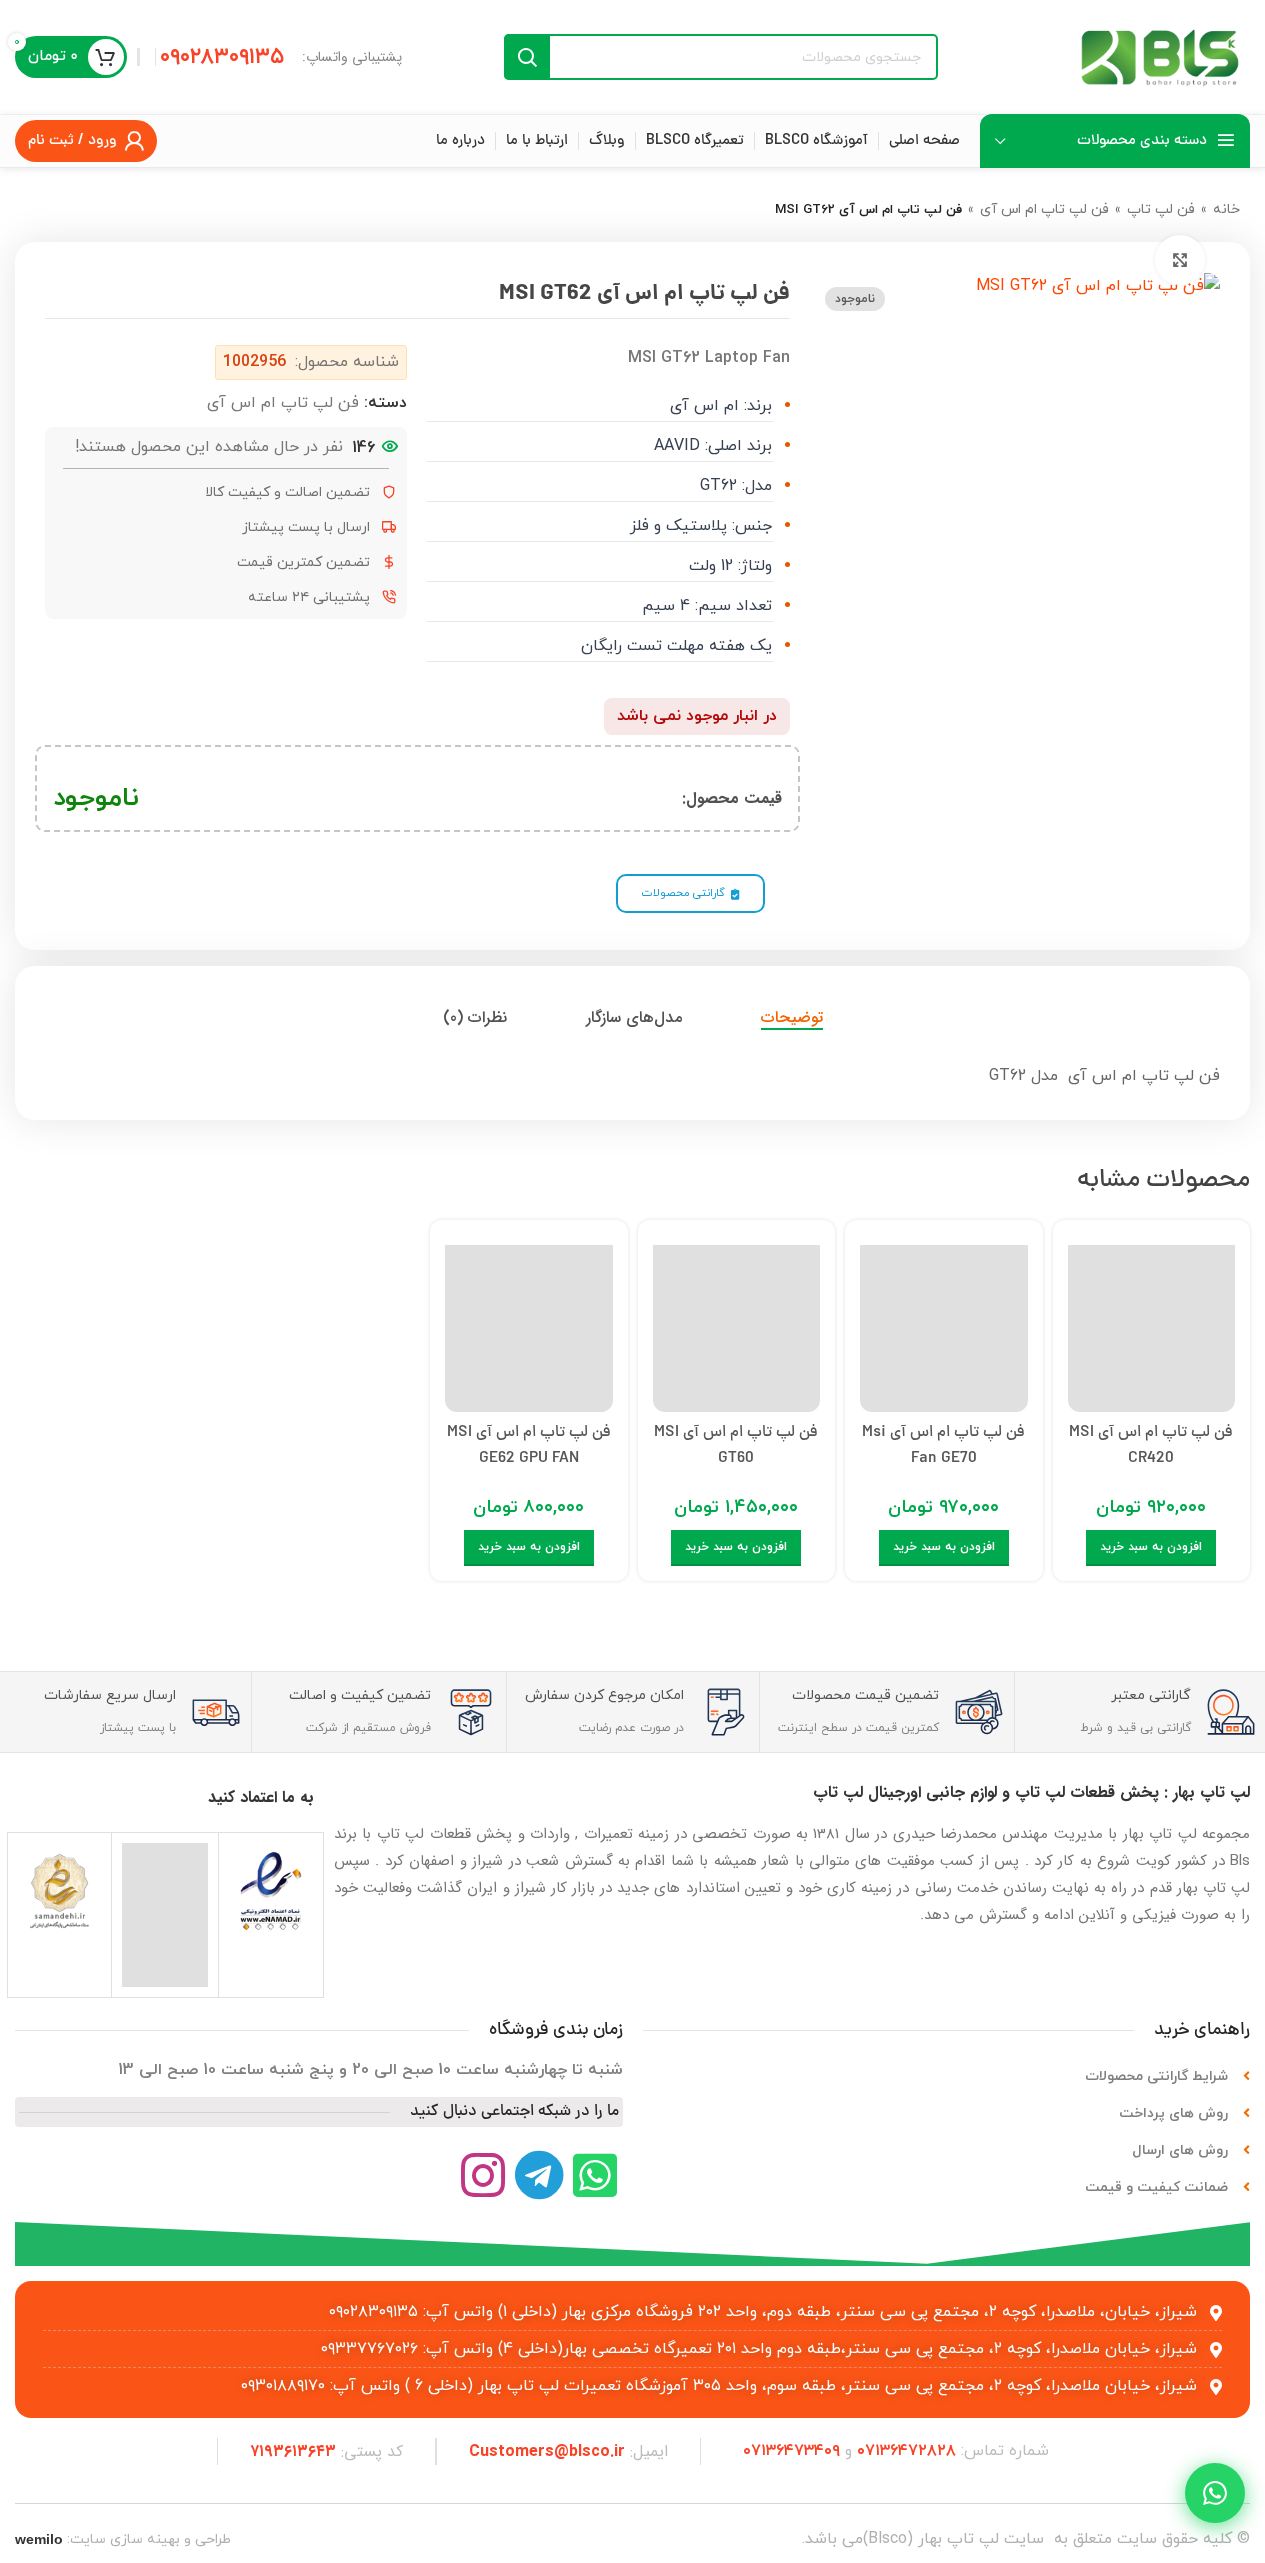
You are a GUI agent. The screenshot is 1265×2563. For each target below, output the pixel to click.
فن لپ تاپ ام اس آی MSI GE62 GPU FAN (529, 1446)
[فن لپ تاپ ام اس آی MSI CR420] (1152, 1324)
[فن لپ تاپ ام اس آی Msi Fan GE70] (944, 1324)
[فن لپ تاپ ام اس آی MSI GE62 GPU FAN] (529, 1324)
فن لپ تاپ (1161, 209)
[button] (1151, 1548)
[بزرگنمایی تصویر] (1180, 260)
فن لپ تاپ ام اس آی (1044, 209)
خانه (1226, 209)
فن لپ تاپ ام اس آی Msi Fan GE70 (943, 1446)
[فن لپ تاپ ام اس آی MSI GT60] (737, 1324)
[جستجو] (527, 57)
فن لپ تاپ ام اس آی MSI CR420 (1151, 1446)
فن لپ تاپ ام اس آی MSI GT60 (736, 1446)
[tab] (792, 1017)
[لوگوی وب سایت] (1160, 56)
